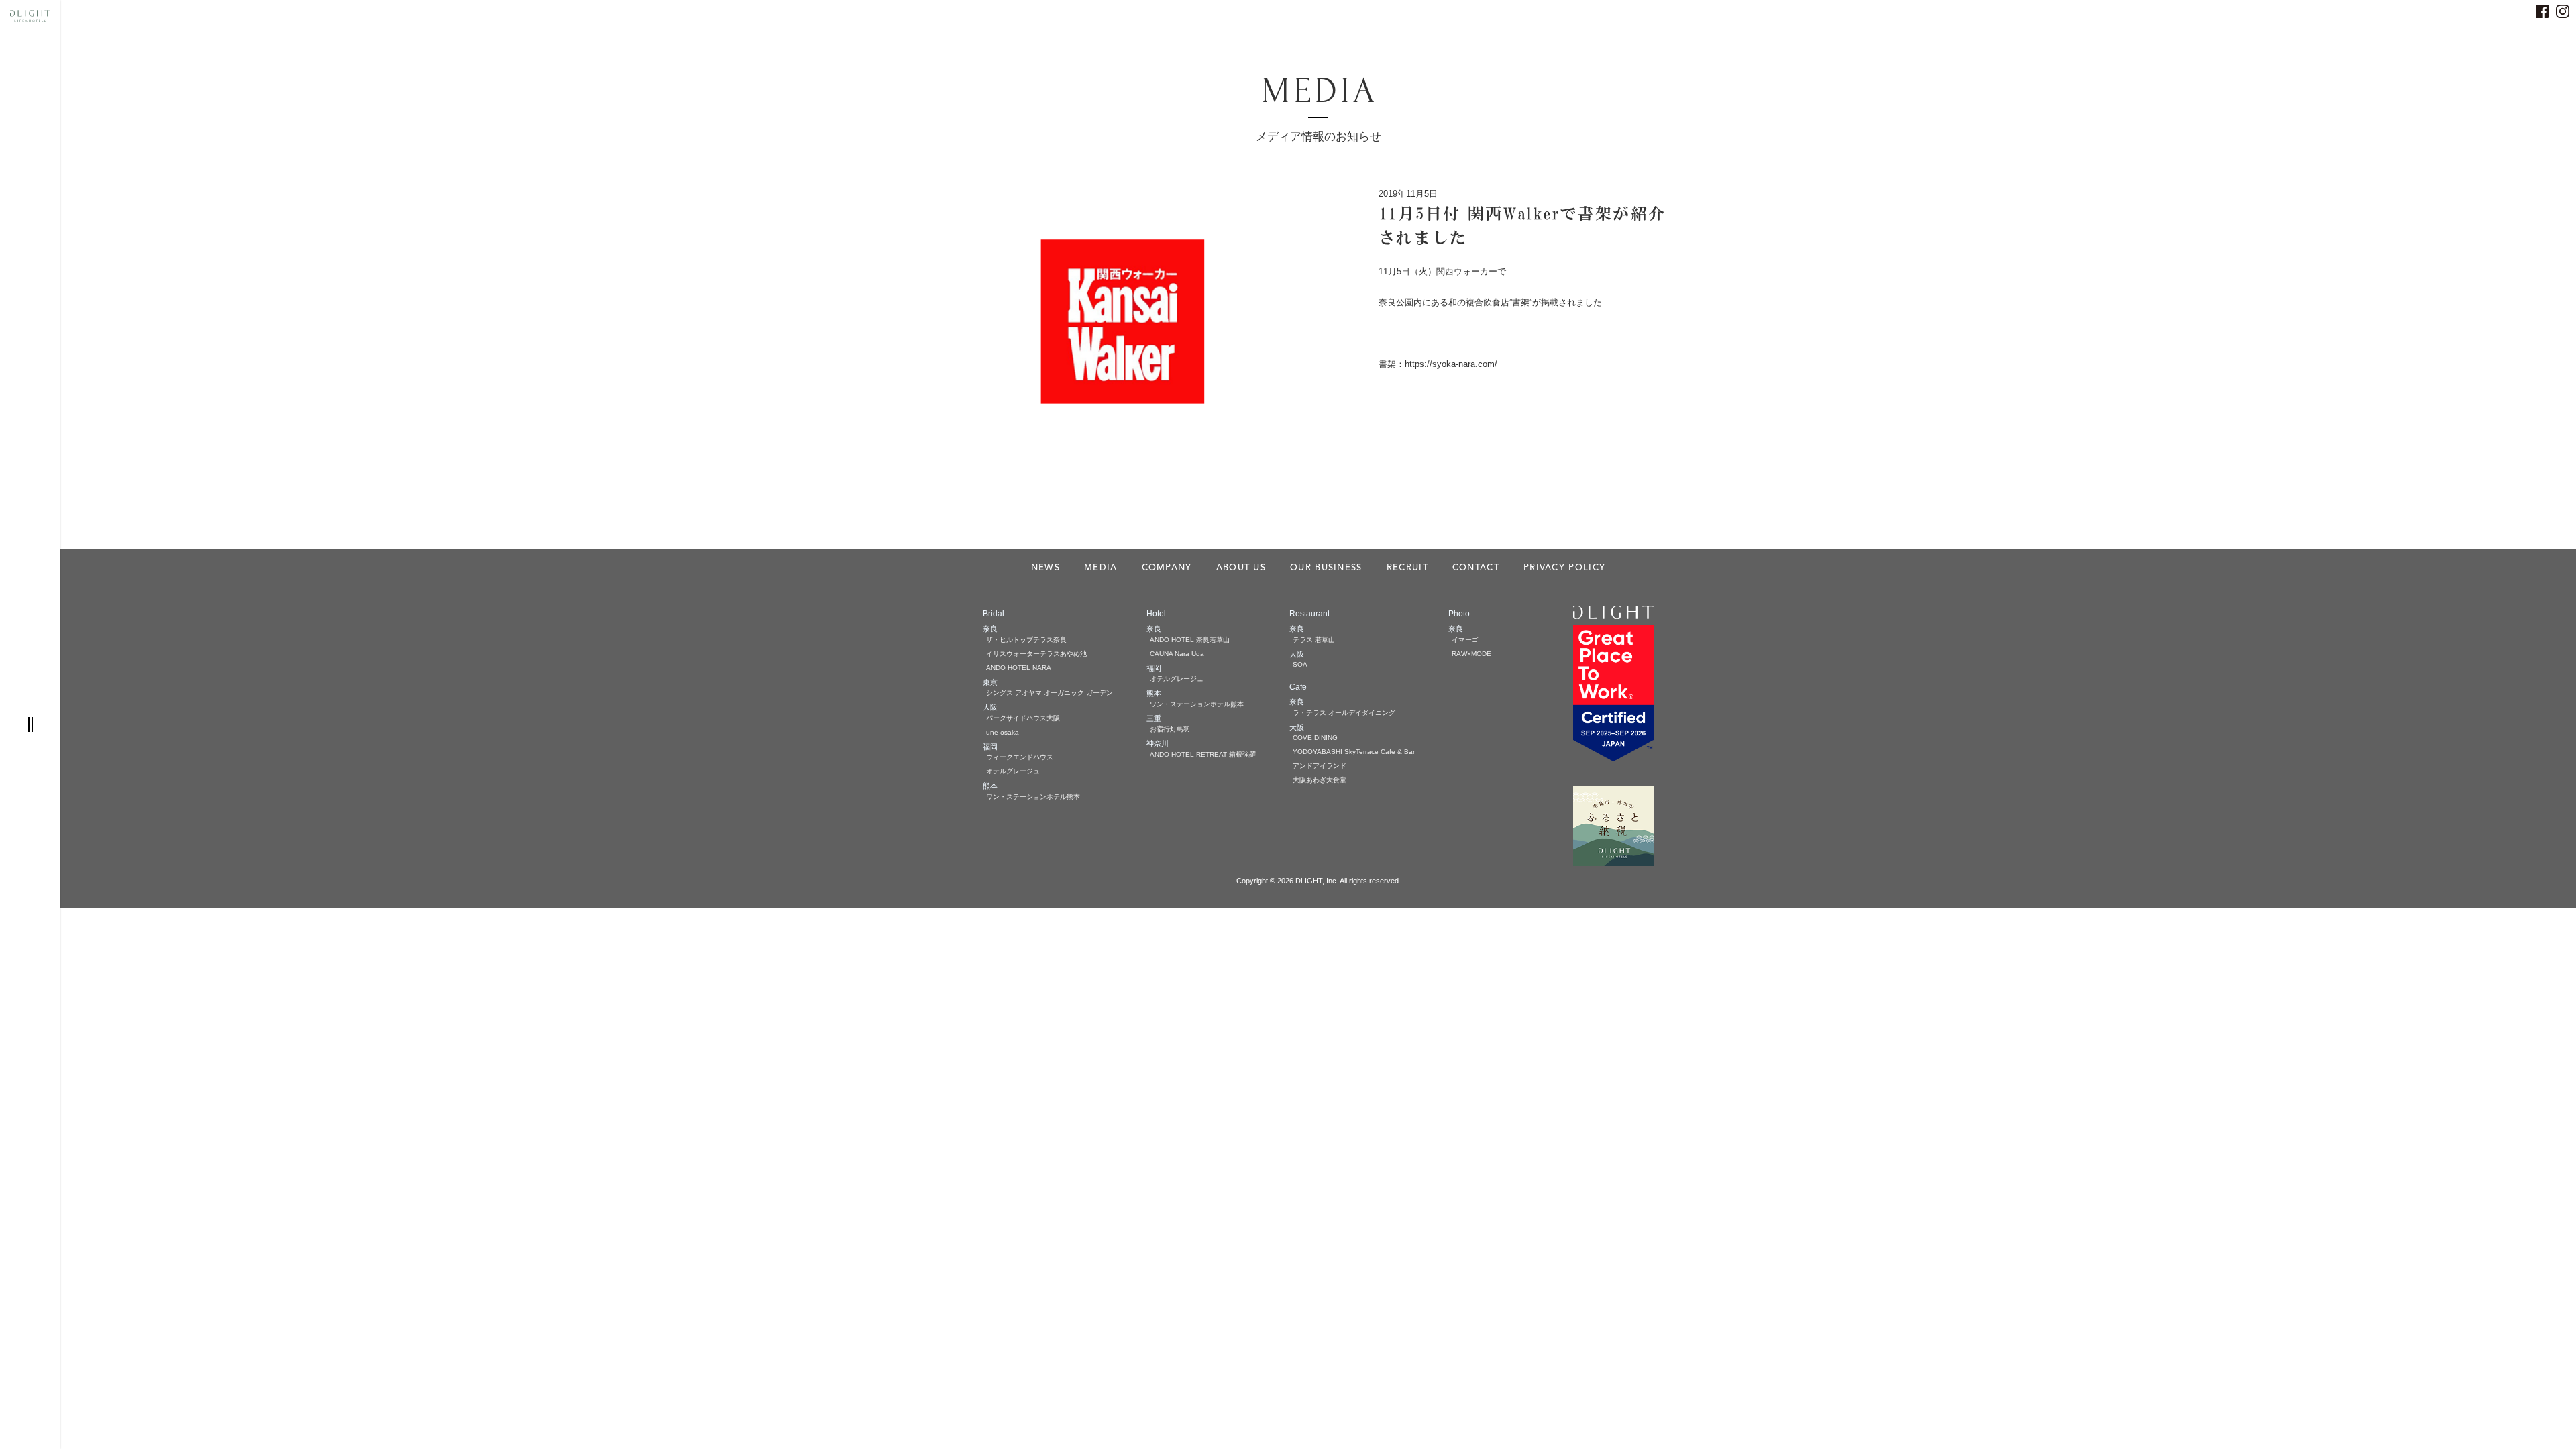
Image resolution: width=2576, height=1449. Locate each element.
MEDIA (1101, 568)
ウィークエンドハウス (1020, 757)
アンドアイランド (1320, 766)
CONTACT (1476, 568)
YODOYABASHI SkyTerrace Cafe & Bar (1354, 752)
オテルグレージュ (1013, 771)
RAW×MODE (1471, 654)
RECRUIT (1407, 568)
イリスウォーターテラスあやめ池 (1036, 654)
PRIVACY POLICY (1564, 568)
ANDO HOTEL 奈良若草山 (1190, 640)
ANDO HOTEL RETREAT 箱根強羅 (1203, 754)
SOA (1300, 664)
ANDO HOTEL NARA (1019, 668)
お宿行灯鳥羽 (1170, 729)
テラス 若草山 (1314, 640)
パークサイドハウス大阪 (1023, 718)
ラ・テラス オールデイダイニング (1344, 713)
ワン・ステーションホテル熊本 (1033, 797)
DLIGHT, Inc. (1317, 881)
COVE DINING (1315, 738)
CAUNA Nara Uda (1177, 654)
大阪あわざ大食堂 (1320, 780)
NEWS (1045, 568)
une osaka (1003, 732)
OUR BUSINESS (1326, 568)
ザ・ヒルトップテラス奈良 (1026, 640)
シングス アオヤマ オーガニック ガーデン (1050, 693)
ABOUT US (1241, 568)
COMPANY (1167, 568)
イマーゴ (1465, 640)
